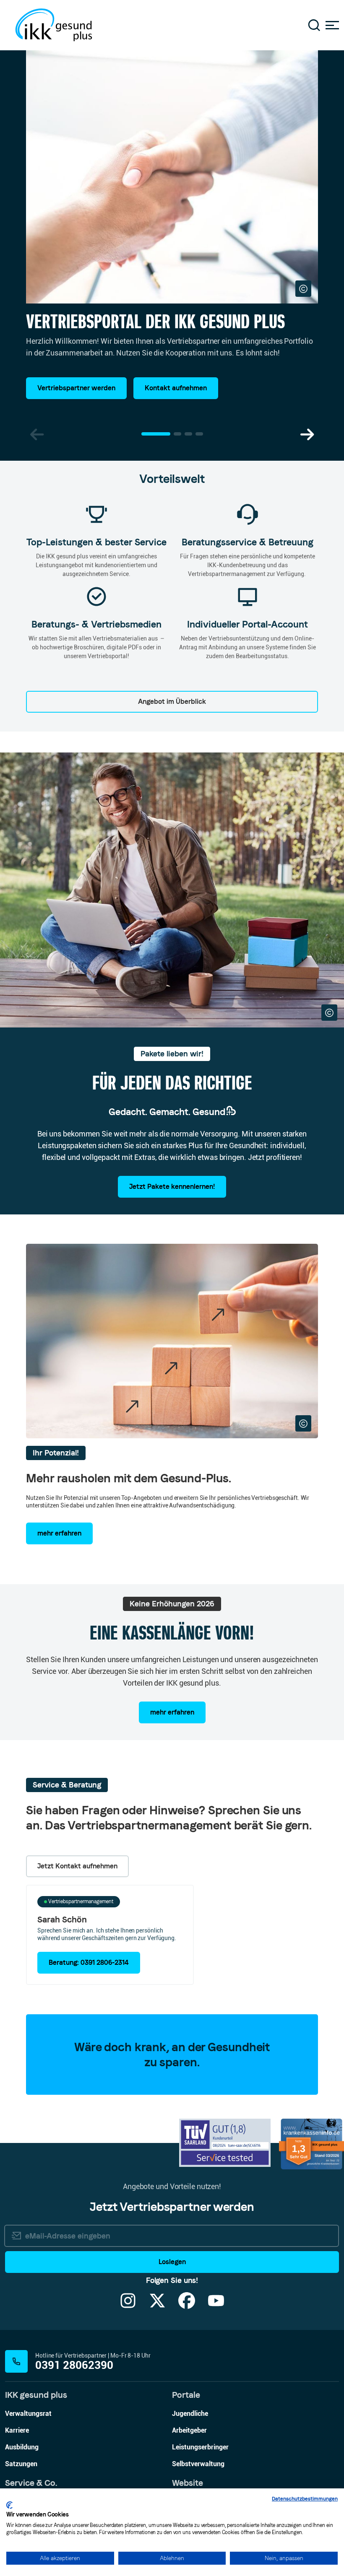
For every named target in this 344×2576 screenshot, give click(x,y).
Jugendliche (190, 2414)
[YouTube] (216, 2306)
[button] (307, 435)
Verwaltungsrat (28, 2414)
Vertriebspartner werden (76, 388)
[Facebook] (187, 2306)
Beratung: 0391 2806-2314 (89, 1962)
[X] (157, 2306)
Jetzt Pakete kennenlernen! (172, 1187)
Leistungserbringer (200, 2447)
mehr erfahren (59, 1533)
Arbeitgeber (189, 2430)
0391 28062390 (74, 2365)
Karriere (17, 2430)
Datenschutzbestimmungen (305, 2499)
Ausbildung (22, 2447)
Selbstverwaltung (198, 2464)
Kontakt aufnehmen (176, 388)
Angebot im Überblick (172, 702)
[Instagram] (128, 2306)
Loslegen (172, 2262)
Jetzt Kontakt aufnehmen (77, 1866)
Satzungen (21, 2464)
